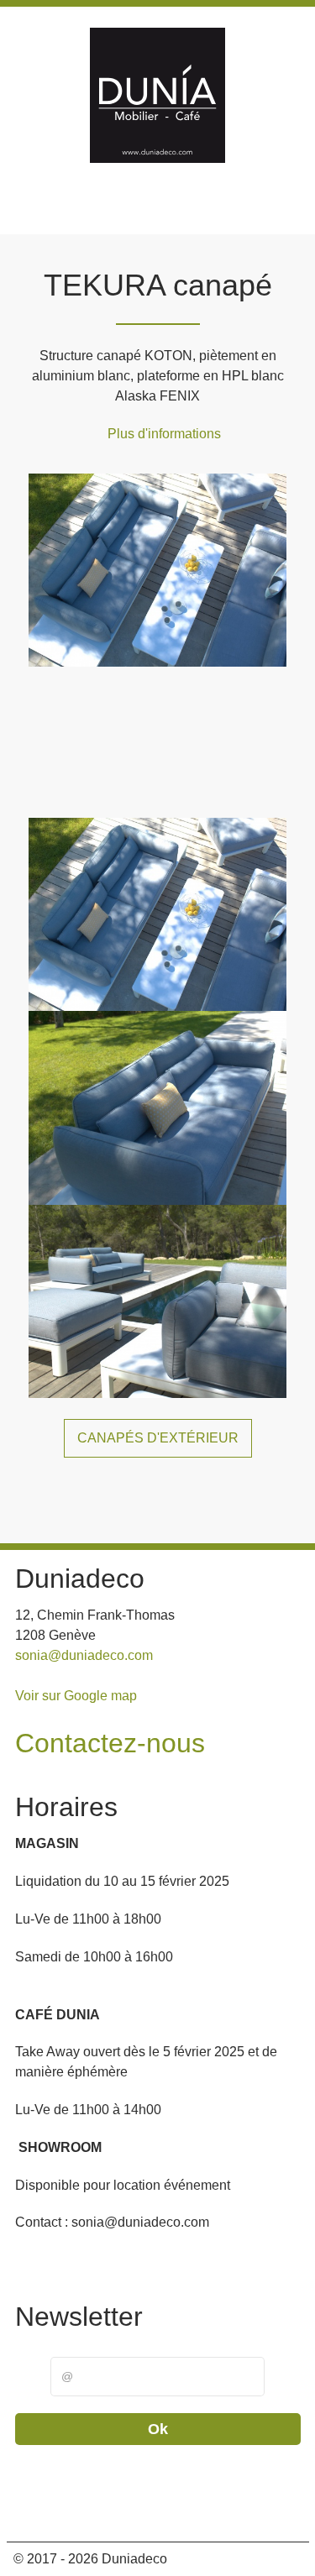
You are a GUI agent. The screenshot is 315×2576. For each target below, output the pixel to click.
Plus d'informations (164, 434)
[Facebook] (141, 211)
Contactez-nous (110, 1743)
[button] (40, 2508)
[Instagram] (178, 211)
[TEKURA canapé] (157, 569)
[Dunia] (158, 98)
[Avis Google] (216, 211)
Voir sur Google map (76, 1696)
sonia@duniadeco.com (84, 1655)
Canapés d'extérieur (158, 1438)
